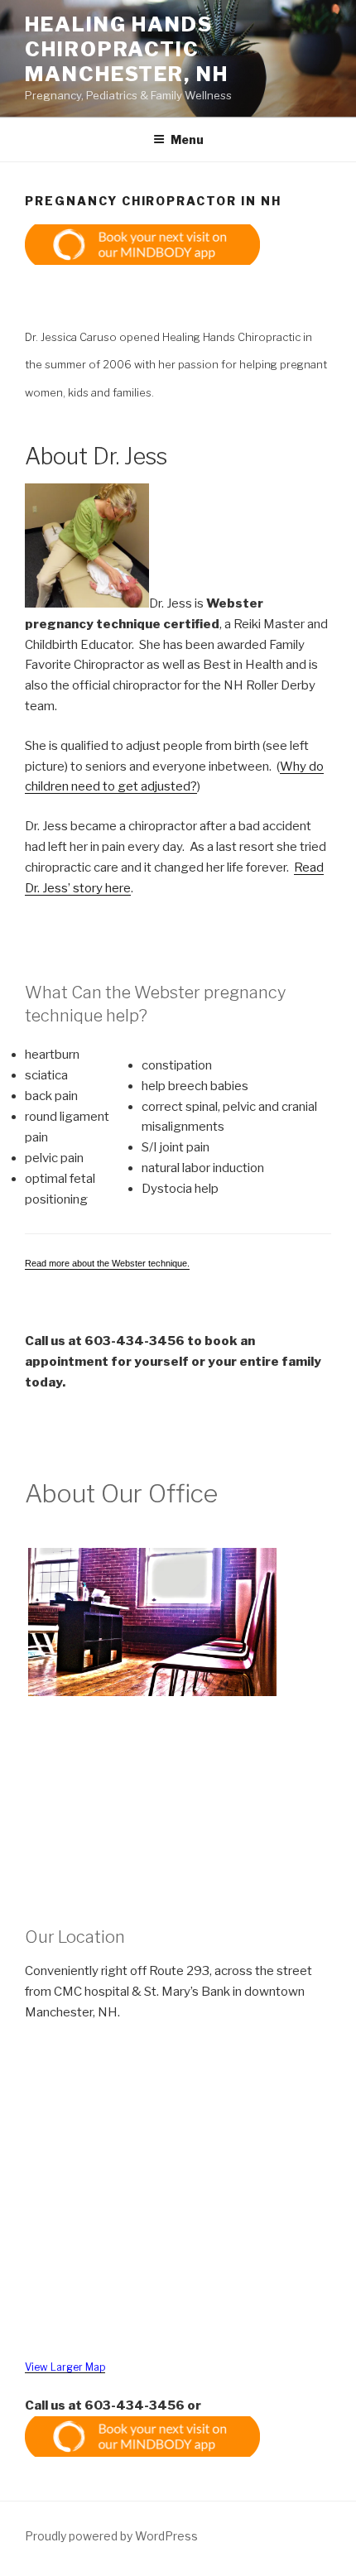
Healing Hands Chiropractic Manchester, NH (127, 49)
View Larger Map (65, 2367)
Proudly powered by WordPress (111, 2536)
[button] (142, 245)
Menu (187, 139)
